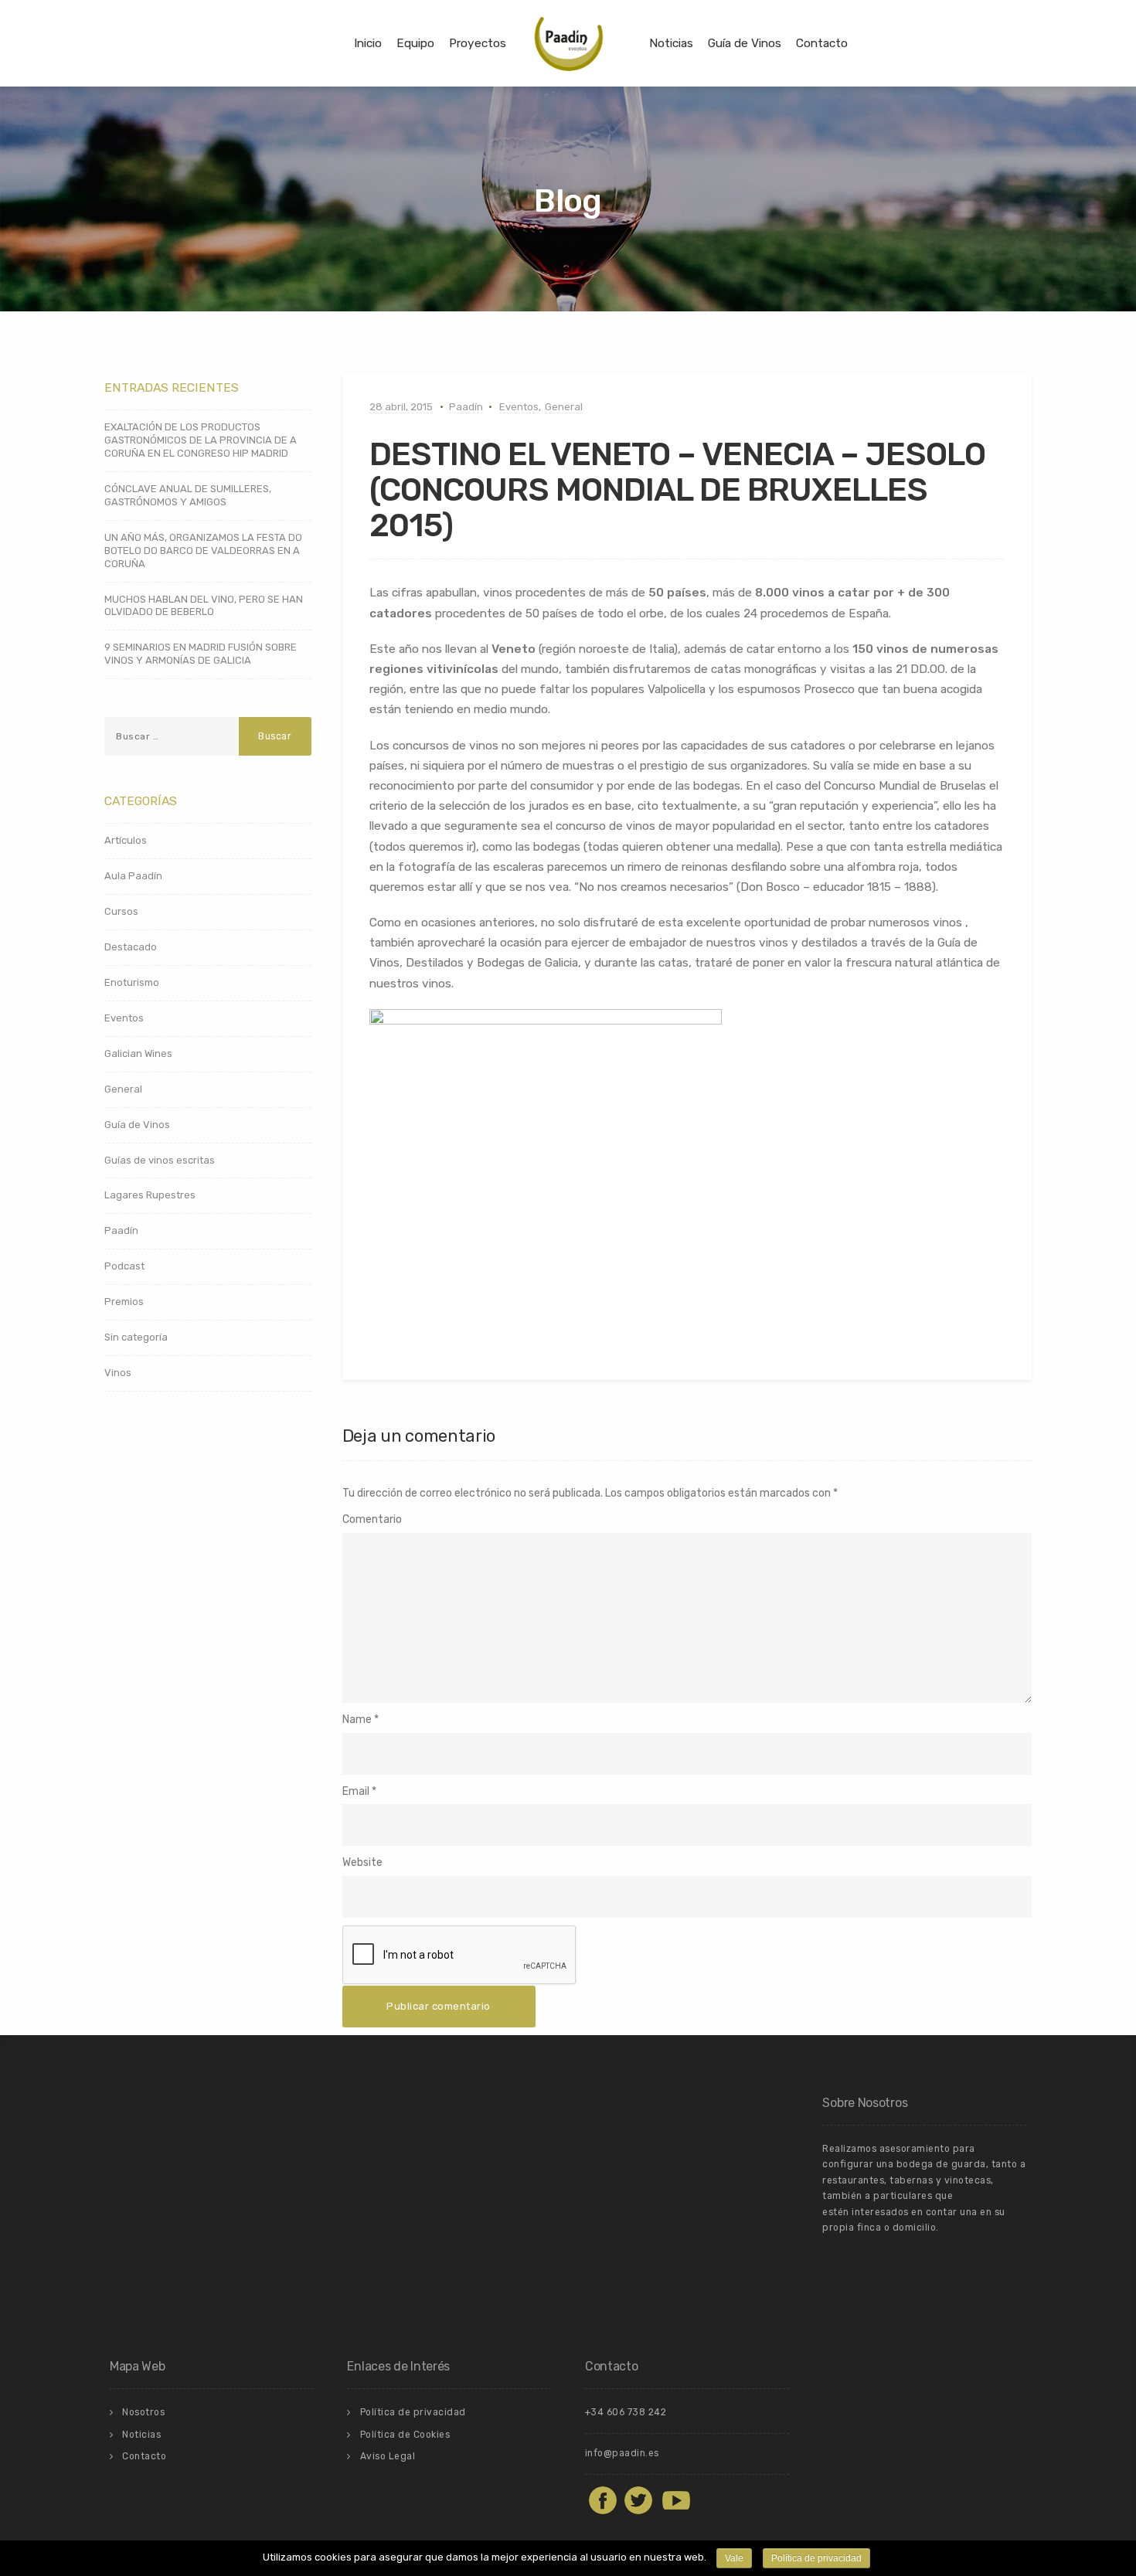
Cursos (121, 911)
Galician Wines (138, 1054)
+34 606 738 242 (626, 2412)
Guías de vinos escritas (160, 1160)
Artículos (126, 840)
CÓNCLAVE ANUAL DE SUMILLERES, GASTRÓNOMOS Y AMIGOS (188, 495)
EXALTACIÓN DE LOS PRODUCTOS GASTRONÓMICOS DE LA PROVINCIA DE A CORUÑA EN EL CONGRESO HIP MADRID (201, 440)
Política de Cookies (405, 2435)
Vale (734, 2558)
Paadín (466, 407)
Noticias (671, 43)
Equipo (415, 43)
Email (356, 1791)
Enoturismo (132, 982)
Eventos (519, 407)
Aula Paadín (133, 876)
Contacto (822, 43)
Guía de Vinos (745, 43)
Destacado (131, 947)
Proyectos (478, 43)
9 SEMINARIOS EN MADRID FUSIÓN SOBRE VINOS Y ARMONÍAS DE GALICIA (201, 654)
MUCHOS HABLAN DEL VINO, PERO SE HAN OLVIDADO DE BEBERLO (204, 606)
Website (362, 1862)
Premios (124, 1302)
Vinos (118, 1373)
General (564, 407)
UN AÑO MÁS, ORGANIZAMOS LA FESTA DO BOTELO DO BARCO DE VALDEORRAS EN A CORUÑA (203, 551)
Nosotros (143, 2412)
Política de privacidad (413, 2412)
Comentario (372, 1519)
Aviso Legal (388, 2456)
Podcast (124, 1266)
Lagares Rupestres (150, 1195)
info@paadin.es (622, 2453)
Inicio (368, 43)
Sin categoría (136, 1337)
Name (357, 1720)
